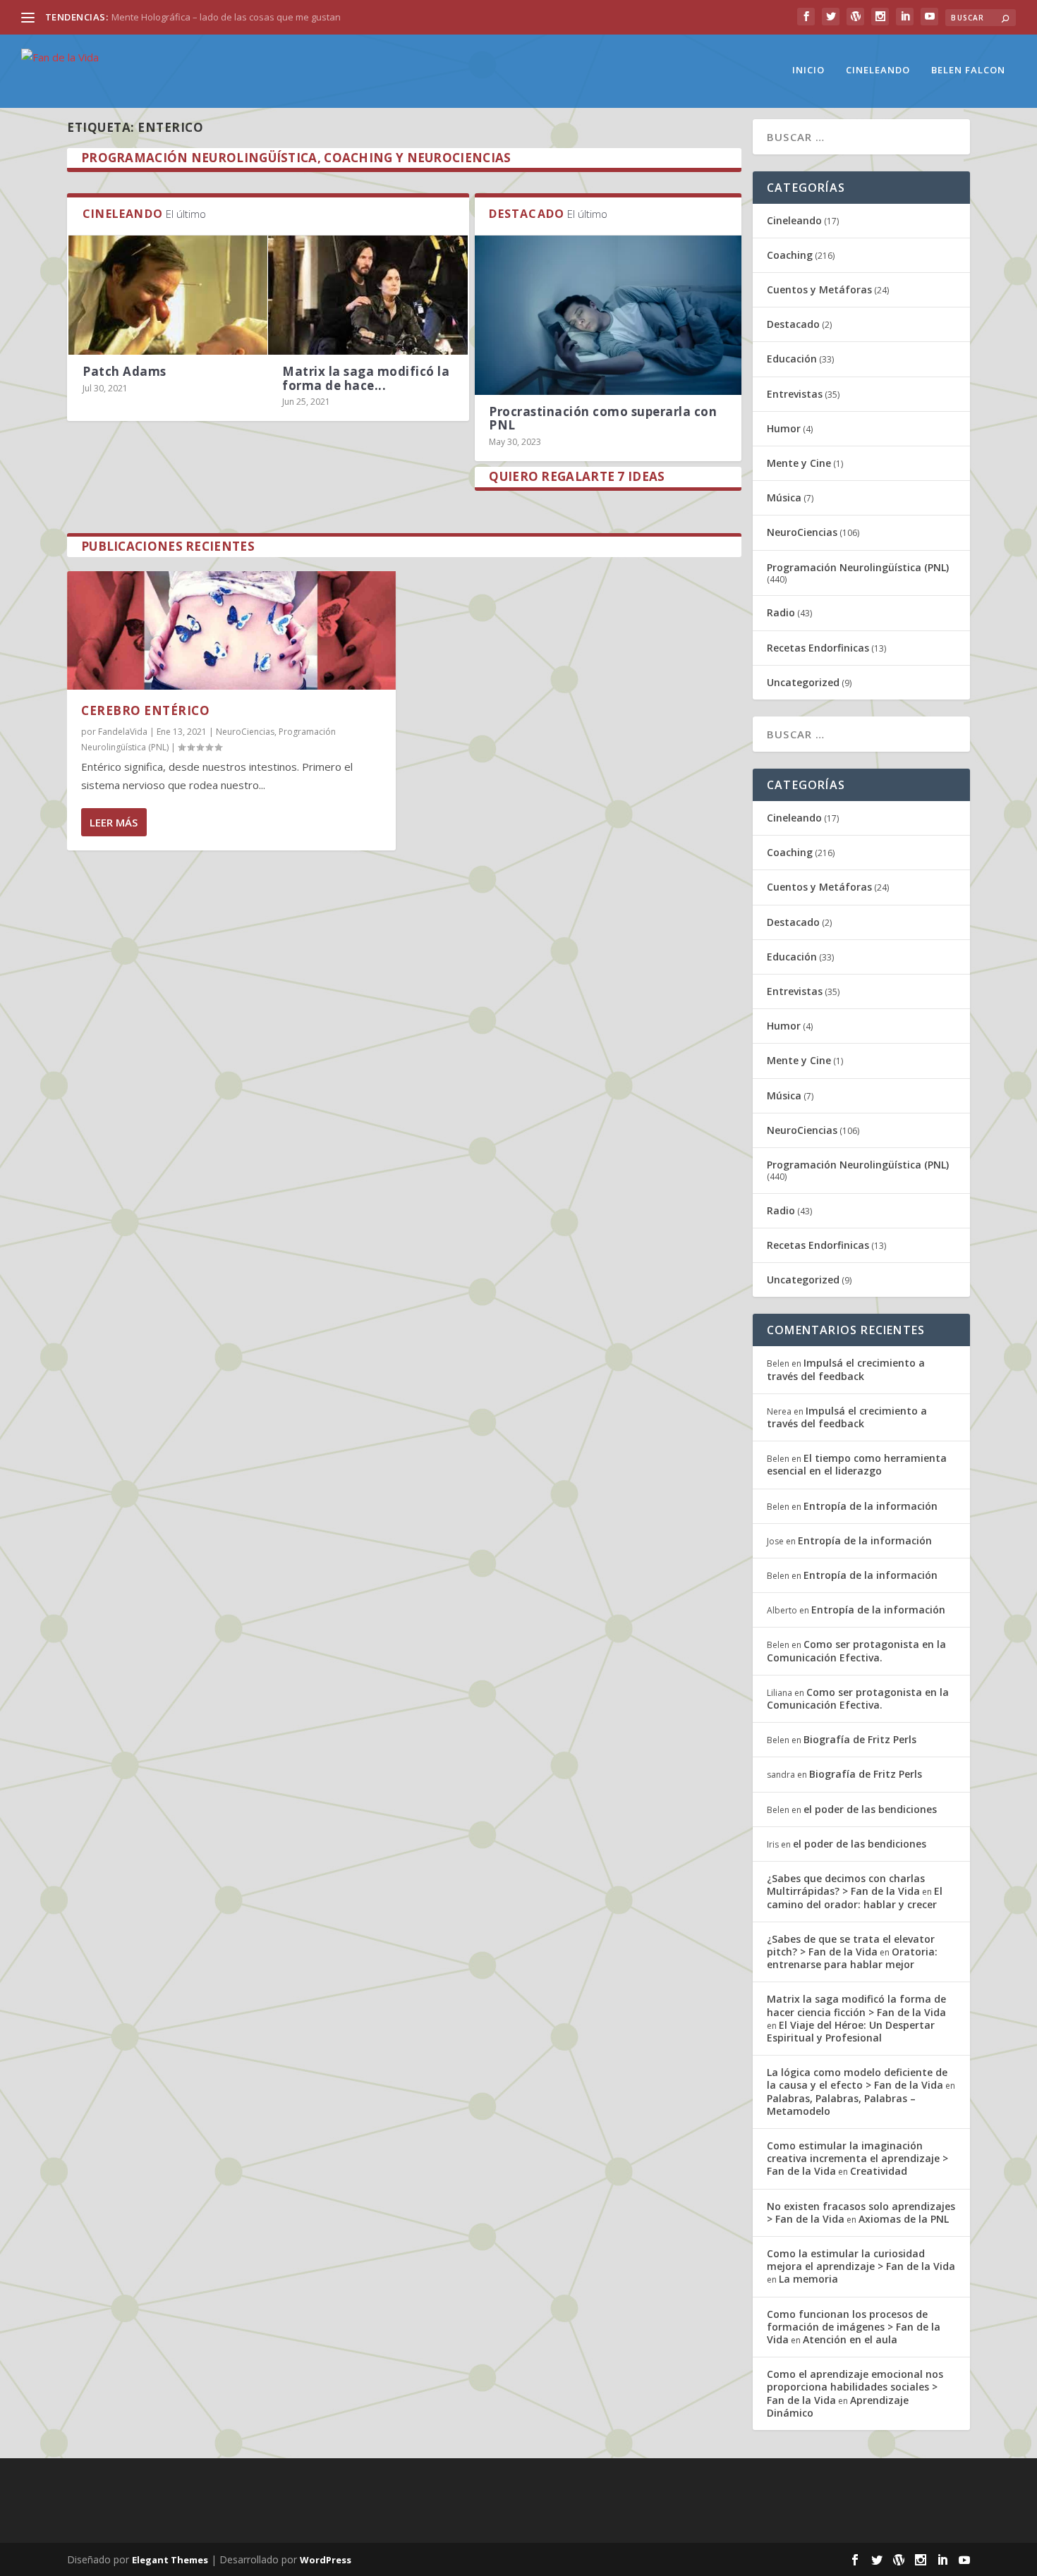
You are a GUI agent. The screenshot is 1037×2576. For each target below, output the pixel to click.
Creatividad (879, 2171)
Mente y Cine (799, 463)
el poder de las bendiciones (870, 1809)
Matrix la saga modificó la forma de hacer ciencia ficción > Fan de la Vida (856, 2005)
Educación (792, 359)
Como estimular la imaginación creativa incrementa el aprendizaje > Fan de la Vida (857, 2158)
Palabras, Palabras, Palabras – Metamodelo (841, 2105)
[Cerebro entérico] (231, 630)
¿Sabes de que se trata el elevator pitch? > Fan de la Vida (851, 1945)
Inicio (808, 70)
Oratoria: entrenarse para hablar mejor (852, 1958)
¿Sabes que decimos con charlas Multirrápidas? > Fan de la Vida (846, 1885)
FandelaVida (123, 732)
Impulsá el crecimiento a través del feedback (846, 1369)
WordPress (326, 2560)
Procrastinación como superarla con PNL (603, 418)
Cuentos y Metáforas (819, 289)
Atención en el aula (850, 2339)
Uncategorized (803, 682)
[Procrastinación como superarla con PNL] (608, 316)
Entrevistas (795, 394)
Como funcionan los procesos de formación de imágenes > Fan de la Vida (854, 2327)
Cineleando (878, 70)
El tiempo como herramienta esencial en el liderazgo (857, 1464)
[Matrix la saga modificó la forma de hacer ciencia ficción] (368, 295)
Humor (784, 428)
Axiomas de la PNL (904, 2219)
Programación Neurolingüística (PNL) (858, 567)
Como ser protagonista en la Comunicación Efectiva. (856, 1650)
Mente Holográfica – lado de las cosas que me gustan (226, 17)
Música (784, 498)
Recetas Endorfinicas (818, 648)
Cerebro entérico (145, 710)
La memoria (808, 2279)
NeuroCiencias (245, 732)
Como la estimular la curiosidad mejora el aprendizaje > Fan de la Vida (861, 2260)
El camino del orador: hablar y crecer (855, 1897)
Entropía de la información (871, 1506)
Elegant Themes (170, 2560)
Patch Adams (125, 371)
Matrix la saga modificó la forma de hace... (366, 378)
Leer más (114, 822)
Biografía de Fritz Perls (860, 1739)
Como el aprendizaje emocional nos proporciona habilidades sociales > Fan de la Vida (855, 2387)
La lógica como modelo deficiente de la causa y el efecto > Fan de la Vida (857, 2078)
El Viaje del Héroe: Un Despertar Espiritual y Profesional (851, 2031)
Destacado (793, 324)
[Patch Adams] (168, 295)
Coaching (790, 255)
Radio (781, 612)
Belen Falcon (968, 70)
